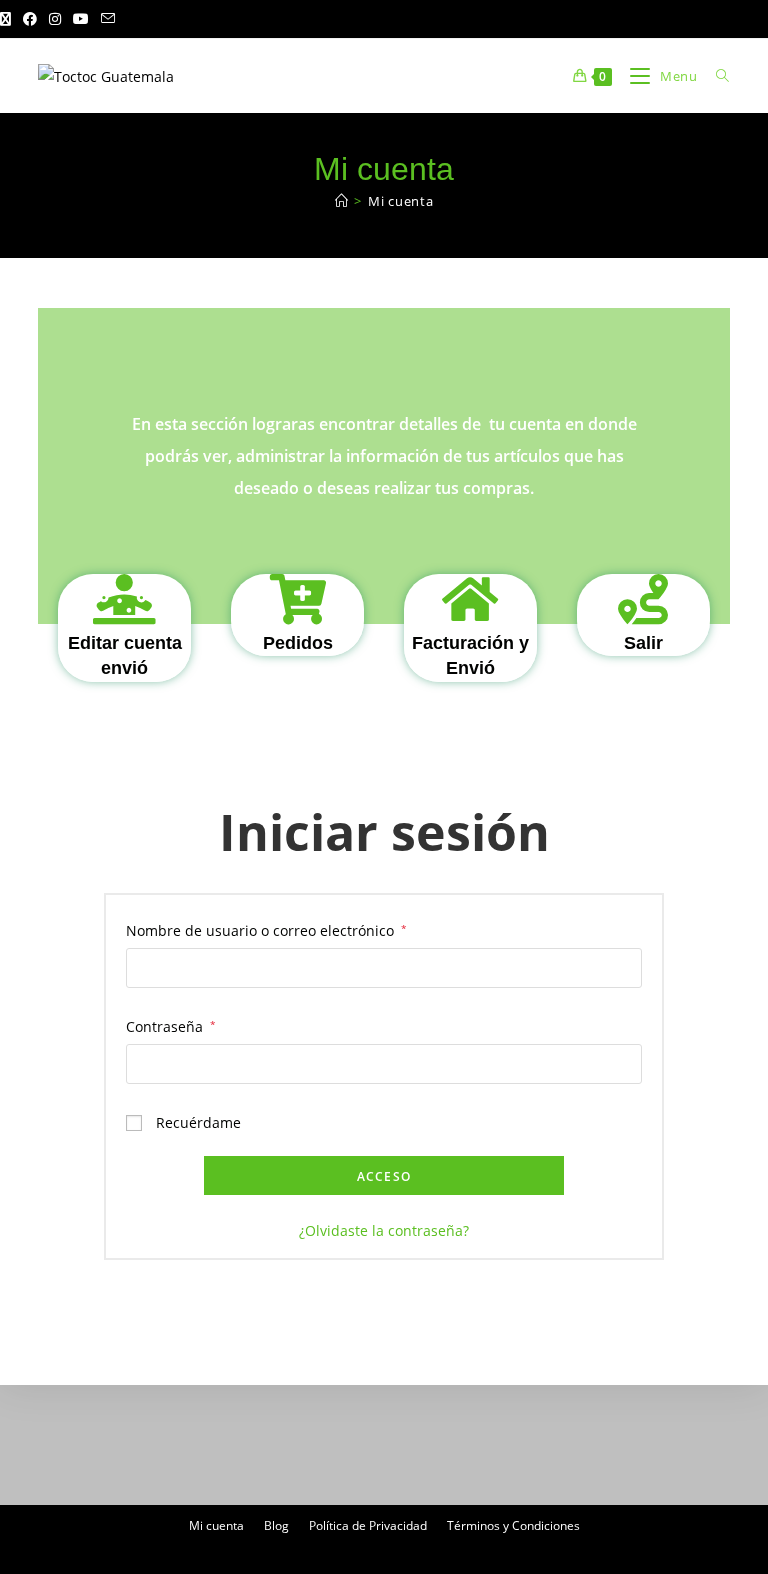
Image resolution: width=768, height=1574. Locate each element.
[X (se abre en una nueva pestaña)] (8, 19)
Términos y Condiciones (513, 1525)
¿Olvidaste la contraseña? (384, 1230)
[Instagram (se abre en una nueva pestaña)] (55, 19)
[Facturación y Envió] (470, 599)
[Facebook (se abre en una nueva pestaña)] (30, 19)
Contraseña (171, 1025)
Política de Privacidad (368, 1525)
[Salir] (643, 599)
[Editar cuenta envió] (125, 599)
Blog (276, 1525)
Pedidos (298, 643)
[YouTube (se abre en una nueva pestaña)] (81, 19)
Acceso (384, 1176)
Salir (643, 643)
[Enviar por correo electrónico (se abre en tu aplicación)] (108, 19)
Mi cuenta (400, 201)
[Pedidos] (298, 599)
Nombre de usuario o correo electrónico (266, 929)
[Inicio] (342, 201)
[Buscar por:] (715, 76)
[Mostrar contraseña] (623, 1064)
